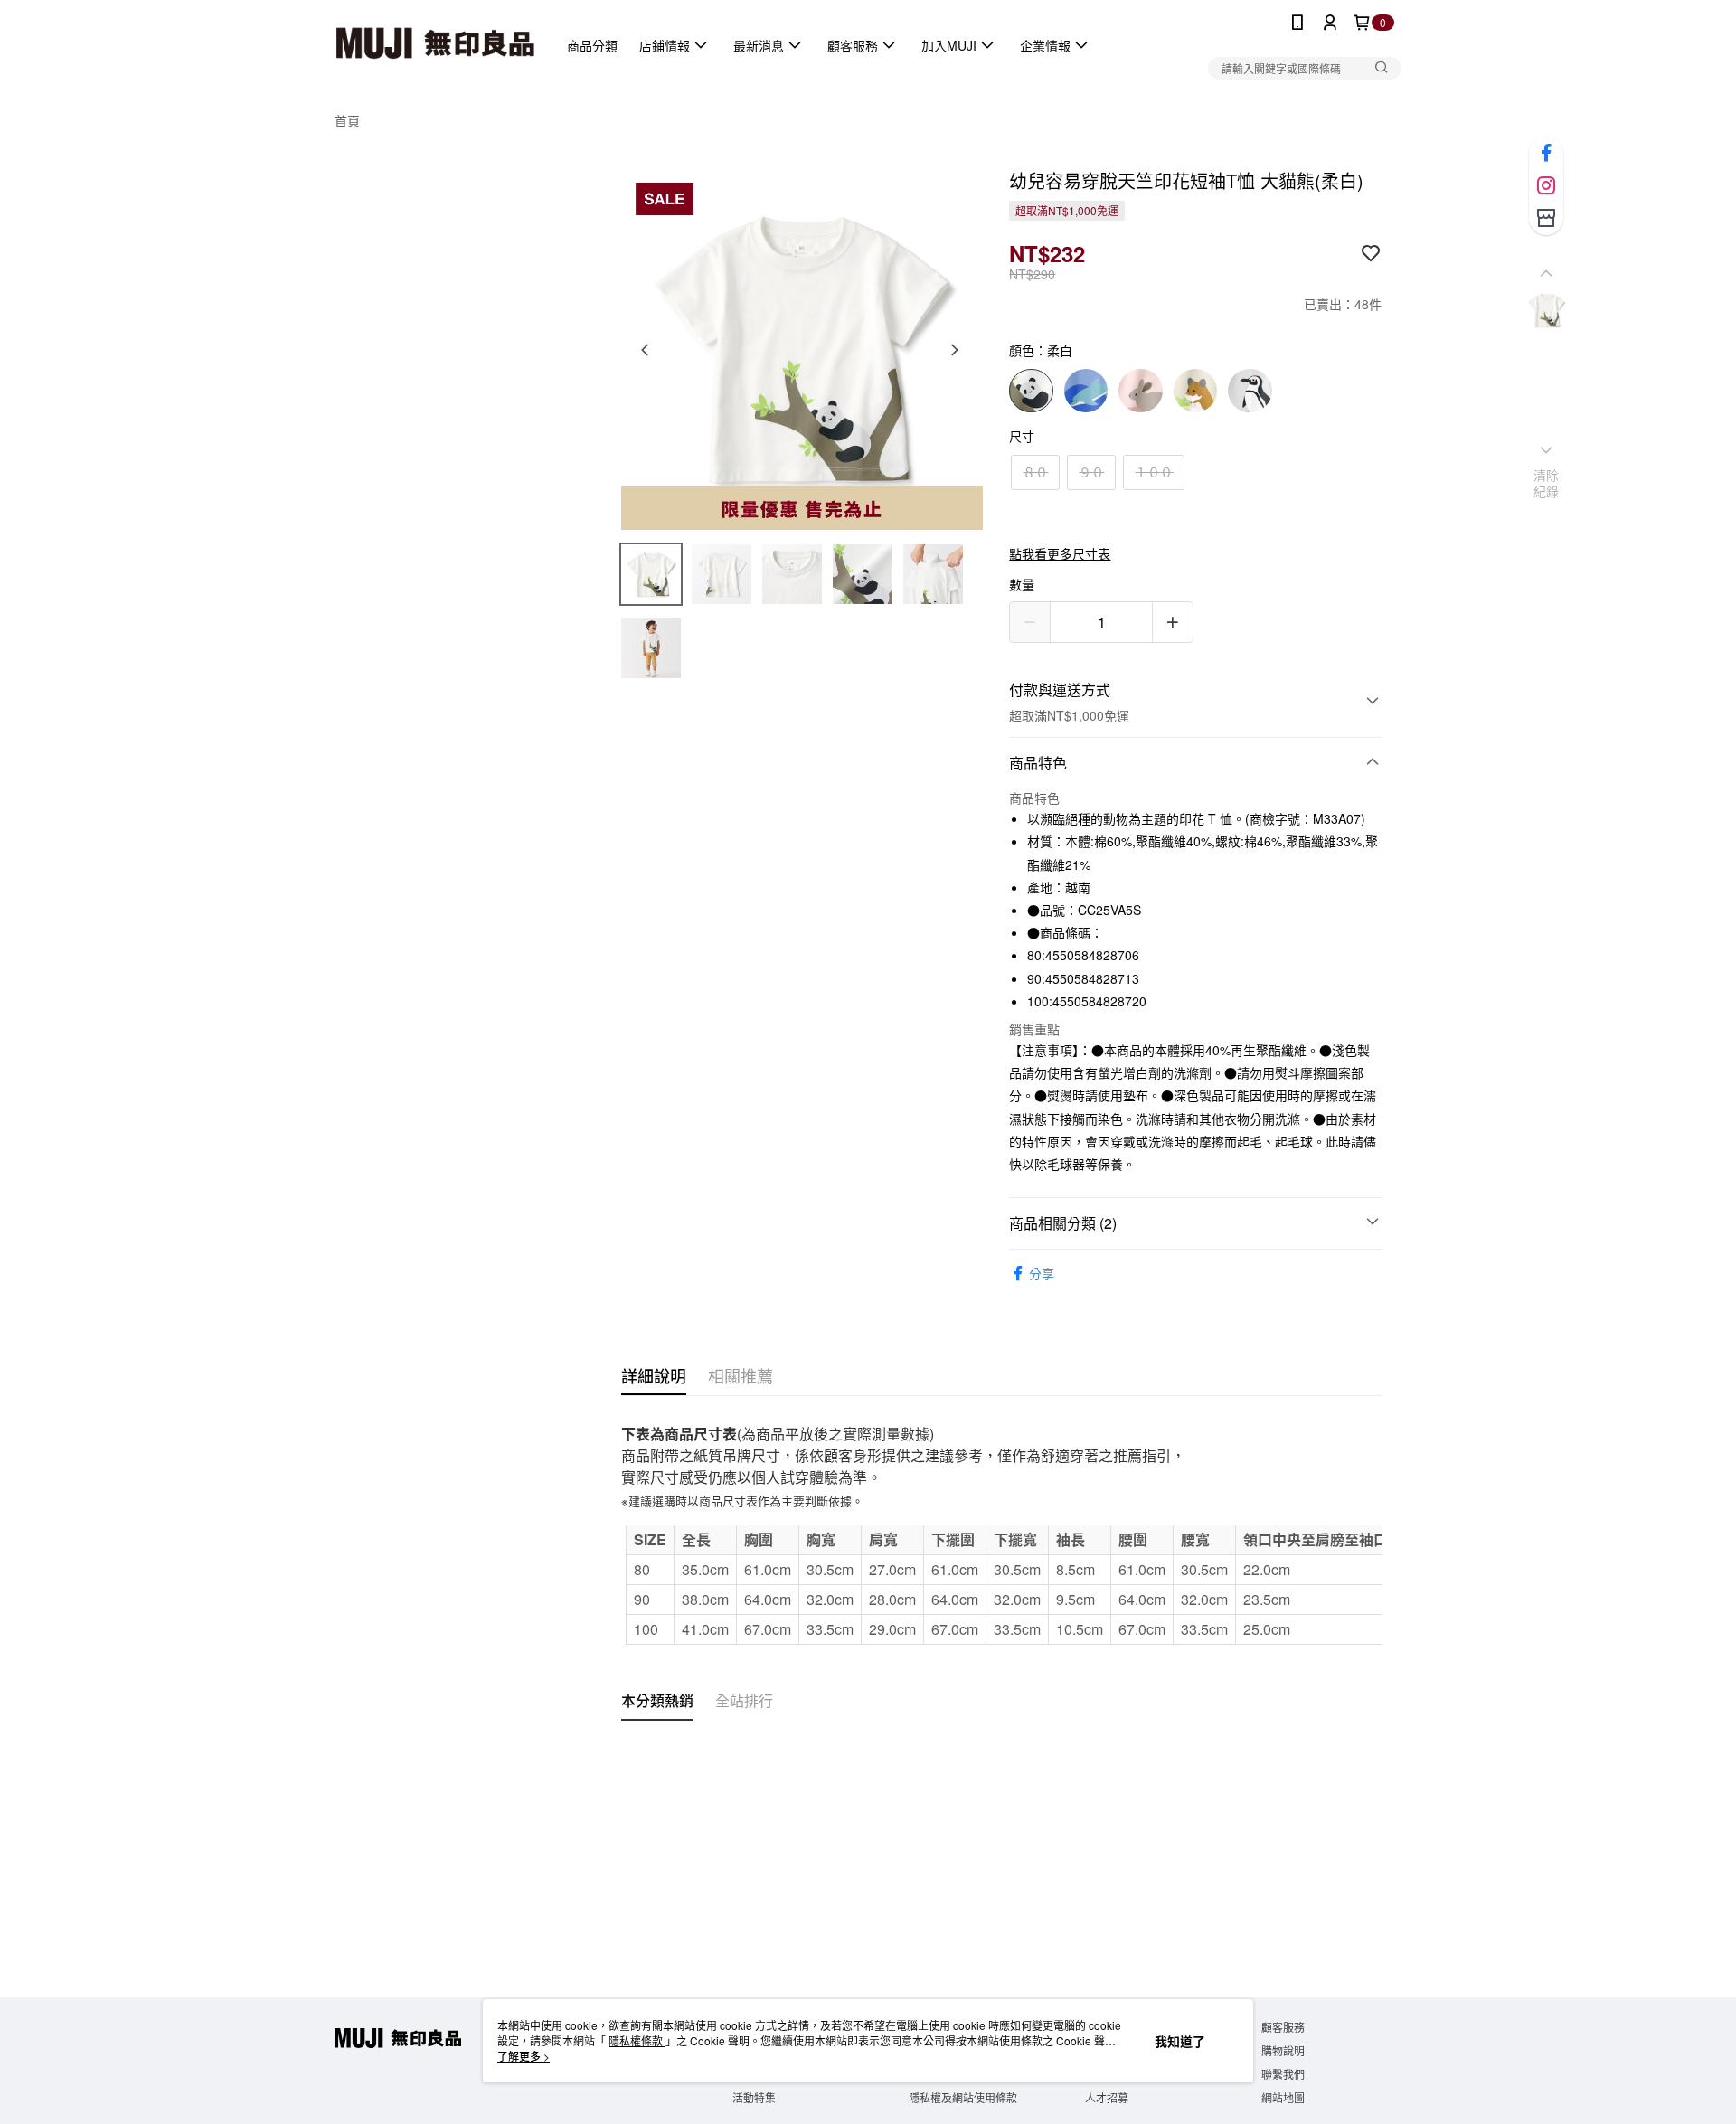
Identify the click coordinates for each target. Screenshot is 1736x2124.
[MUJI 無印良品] (435, 45)
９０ (1091, 472)
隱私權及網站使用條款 (963, 2097)
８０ (1035, 472)
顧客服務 (1283, 2027)
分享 (1042, 1273)
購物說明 (1283, 2050)
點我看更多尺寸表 (1060, 553)
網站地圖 (1283, 2097)
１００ (1154, 472)
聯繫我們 (1283, 2074)
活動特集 (754, 2097)
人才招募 (1107, 2097)
